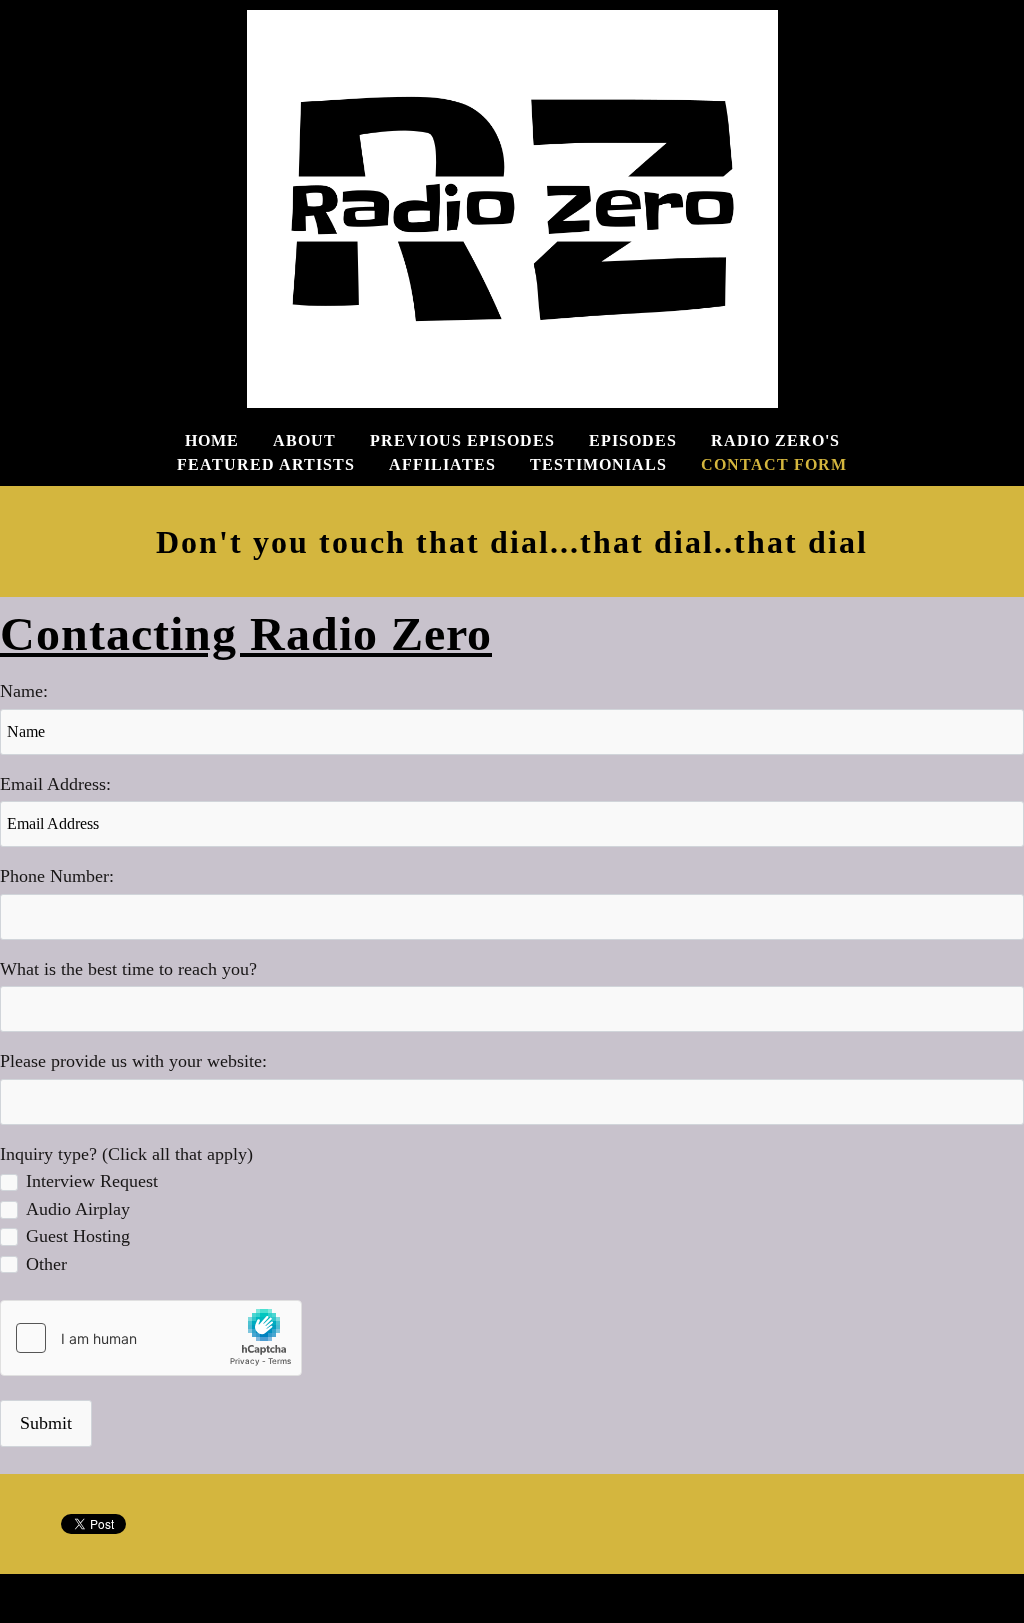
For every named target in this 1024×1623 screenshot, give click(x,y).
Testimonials (598, 464)
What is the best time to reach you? (128, 969)
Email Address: (55, 784)
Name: (24, 691)
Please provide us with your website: (133, 1061)
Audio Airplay (78, 1209)
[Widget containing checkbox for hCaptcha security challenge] (151, 1338)
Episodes (633, 440)
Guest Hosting (78, 1236)
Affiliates (442, 464)
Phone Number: (57, 876)
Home (212, 440)
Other (46, 1264)
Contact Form (774, 464)
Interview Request (92, 1181)
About (304, 440)
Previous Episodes (462, 440)
